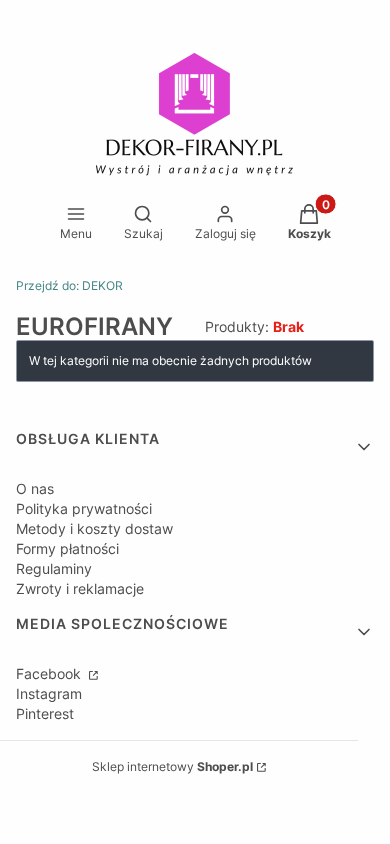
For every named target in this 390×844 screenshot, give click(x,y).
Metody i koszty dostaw (94, 528)
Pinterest (45, 713)
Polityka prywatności (84, 508)
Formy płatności (67, 548)
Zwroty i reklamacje (80, 588)
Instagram (49, 693)
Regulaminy (54, 568)
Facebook (50, 673)
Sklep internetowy (172, 766)
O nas (35, 488)
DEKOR (69, 285)
